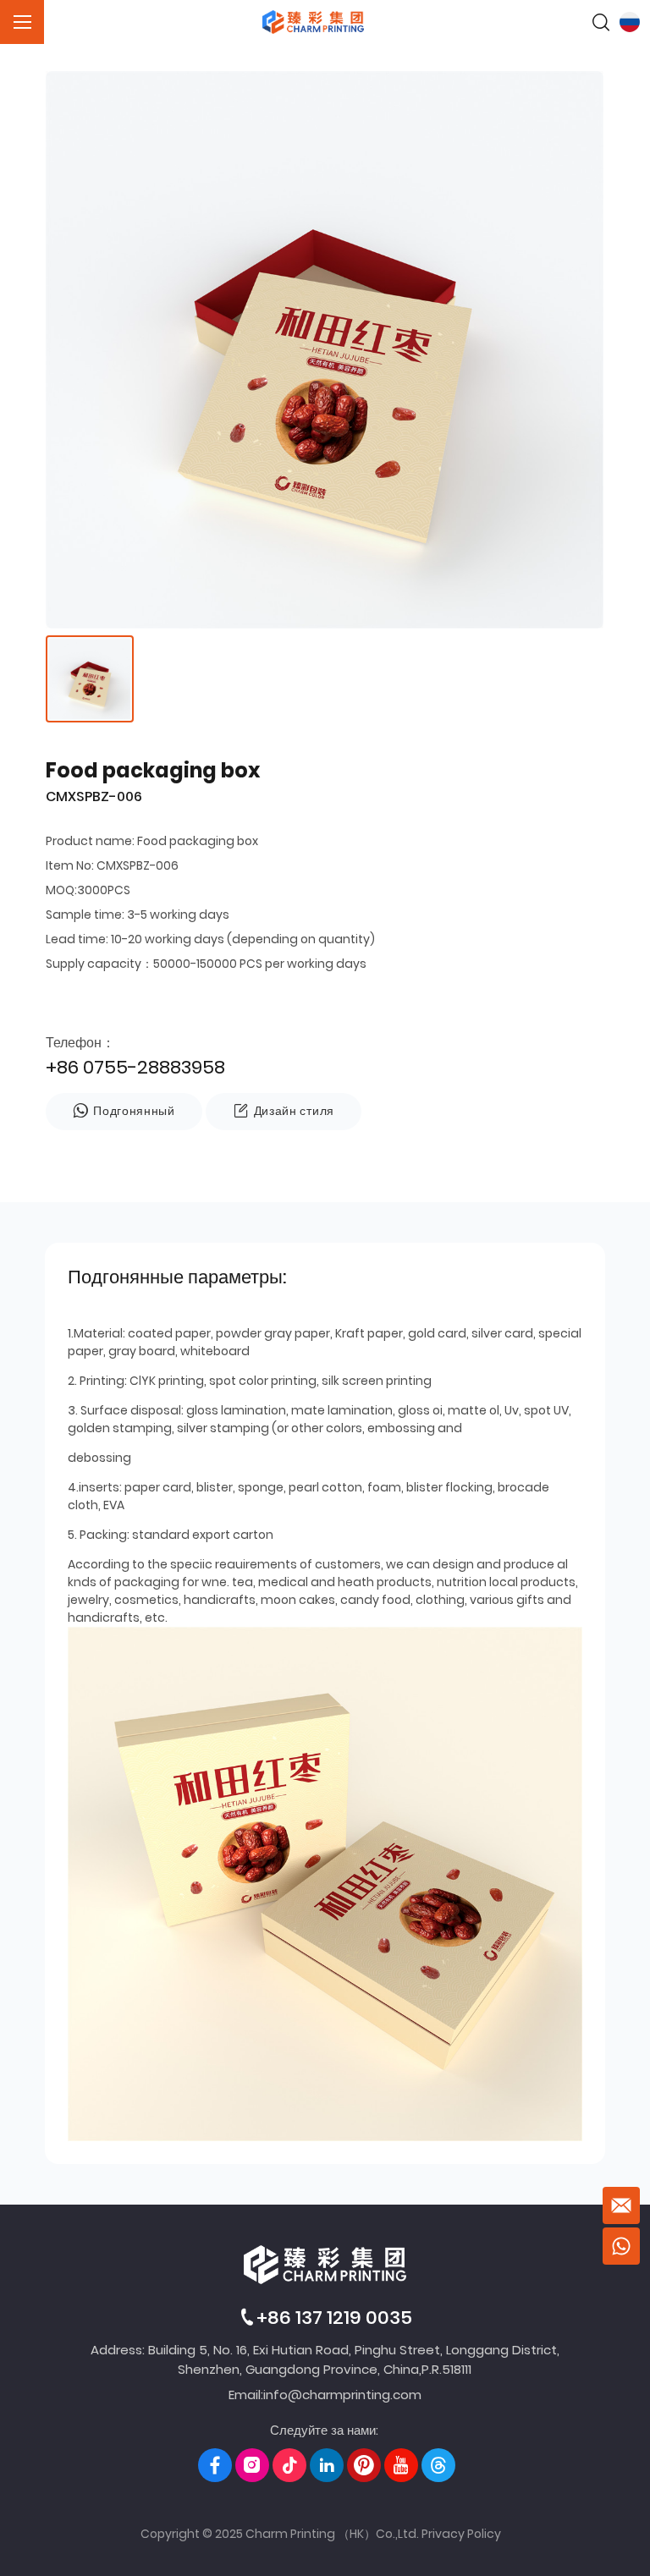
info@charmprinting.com (342, 2395)
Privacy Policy (461, 2534)
